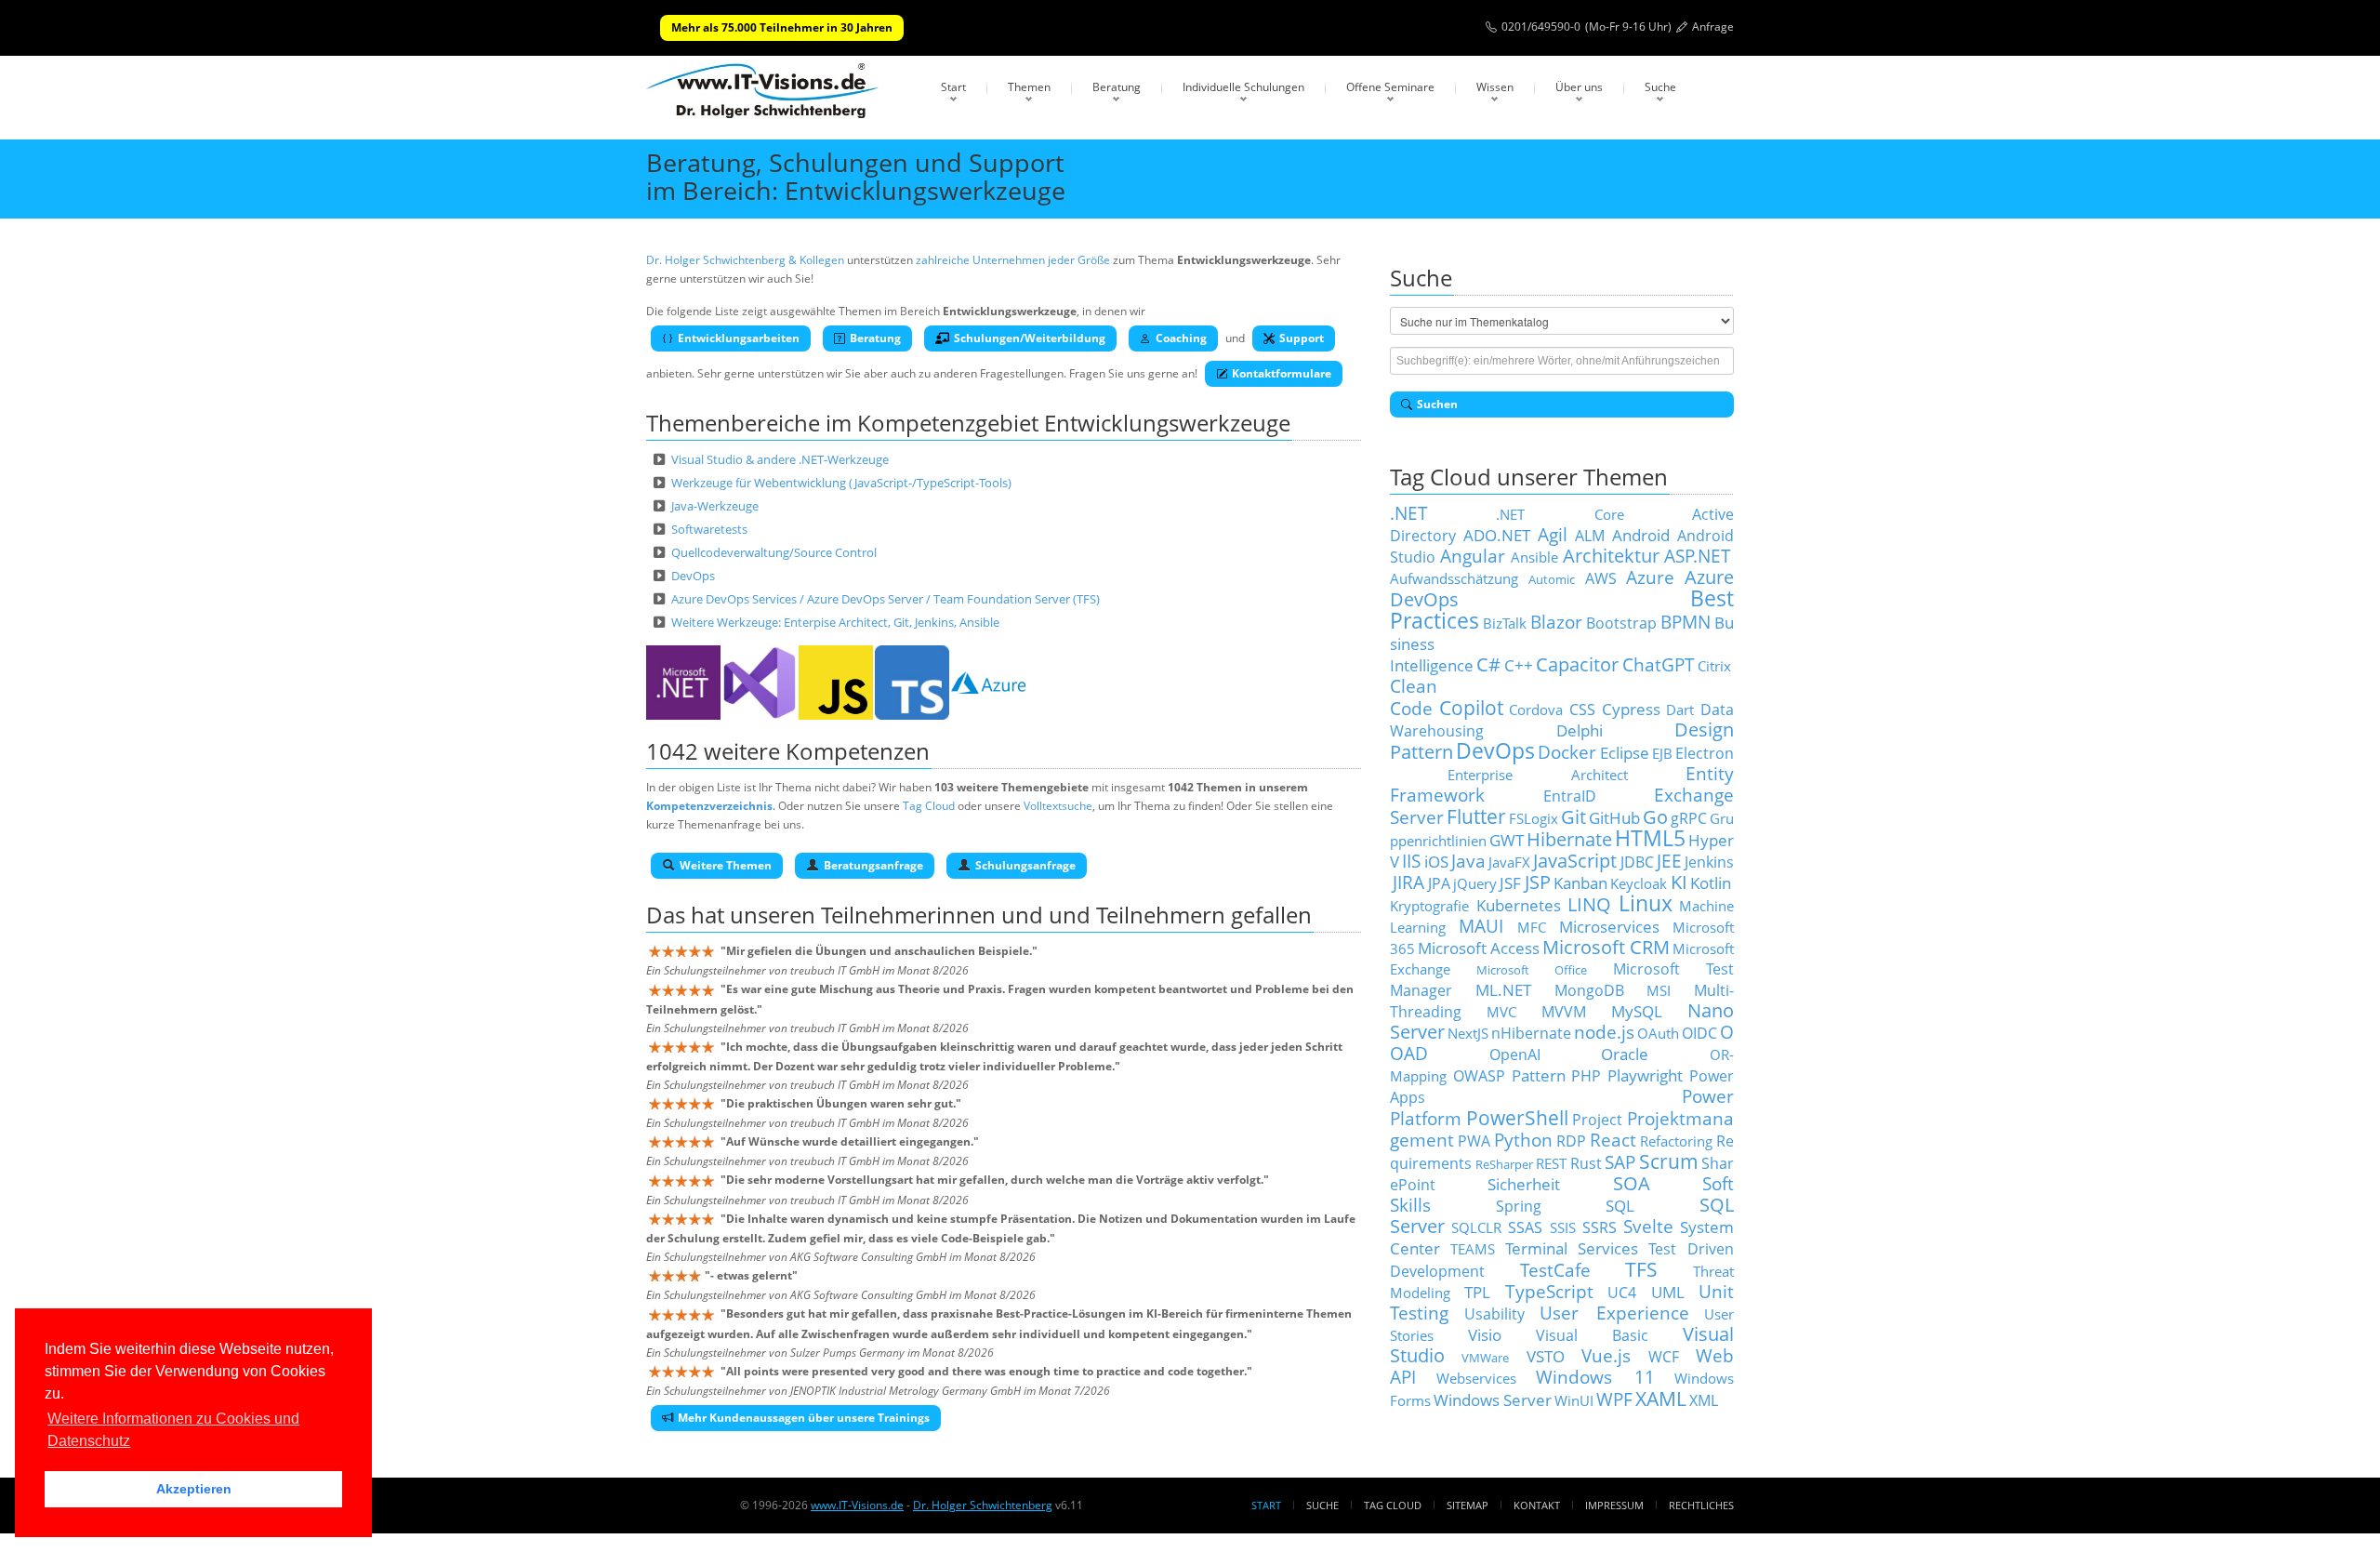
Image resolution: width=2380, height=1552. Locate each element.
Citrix (1714, 666)
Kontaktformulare (1282, 373)
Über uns (1579, 87)
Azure (1650, 577)
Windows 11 (1595, 1377)
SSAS (1525, 1227)
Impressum (1614, 1505)
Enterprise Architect (1538, 775)
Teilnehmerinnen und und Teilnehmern (1023, 915)
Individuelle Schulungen (1243, 87)
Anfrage (1713, 27)
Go (1655, 817)
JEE (1669, 861)
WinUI (1574, 1400)
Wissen (1495, 87)
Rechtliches (1701, 1505)
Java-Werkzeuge (715, 506)
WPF (1614, 1399)
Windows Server (1493, 1399)
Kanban (1580, 882)
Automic (1552, 579)
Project (1597, 1120)
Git (1573, 817)
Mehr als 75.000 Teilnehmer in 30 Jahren (782, 27)
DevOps (693, 576)
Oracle (1625, 1054)
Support (1302, 338)
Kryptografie (1429, 906)
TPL (1477, 1292)
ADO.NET (1497, 535)
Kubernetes (1519, 905)
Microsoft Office (1532, 970)
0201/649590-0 (1541, 27)
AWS (1601, 578)
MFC (1532, 927)
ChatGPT (1659, 664)
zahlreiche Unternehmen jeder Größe (1013, 260)
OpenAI (1515, 1055)
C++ (1519, 665)
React (1613, 1140)
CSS (1582, 710)
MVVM (1564, 1012)
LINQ (1589, 904)
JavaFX (1509, 862)
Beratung (1117, 87)
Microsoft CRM (1606, 947)
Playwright (1645, 1075)
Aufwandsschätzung (1454, 578)
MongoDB (1589, 990)
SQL (1620, 1205)
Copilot (1471, 707)
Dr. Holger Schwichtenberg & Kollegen (745, 260)
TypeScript (1549, 1291)
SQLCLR (1476, 1227)
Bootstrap (1621, 623)
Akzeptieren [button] (194, 1489)
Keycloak (1639, 883)
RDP (1571, 1141)
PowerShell (1517, 1117)
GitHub (1614, 817)
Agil (1553, 534)
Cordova (1536, 710)
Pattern (1539, 1075)
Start (953, 87)
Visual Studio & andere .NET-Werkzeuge (780, 459)
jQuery (1475, 883)
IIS (1411, 861)
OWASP (1479, 1076)
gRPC (1689, 818)
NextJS (1468, 1033)
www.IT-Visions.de (857, 1505)
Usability (1494, 1314)
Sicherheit (1524, 1184)
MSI (1659, 990)
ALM (1590, 536)
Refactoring (1676, 1141)
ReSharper (1504, 1164)
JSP (1538, 882)
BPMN (1686, 622)
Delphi (1580, 730)
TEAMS (1473, 1249)
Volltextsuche (1058, 806)
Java (1468, 861)
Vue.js (1606, 1355)
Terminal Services (1572, 1248)
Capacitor (1577, 664)
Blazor (1556, 622)
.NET (1409, 513)
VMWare (1485, 1358)
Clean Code (1414, 697)
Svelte (1648, 1226)
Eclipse (1625, 752)
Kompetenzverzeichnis (709, 806)
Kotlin (1711, 882)
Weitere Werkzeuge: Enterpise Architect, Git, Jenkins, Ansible (835, 622)
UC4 (1622, 1293)
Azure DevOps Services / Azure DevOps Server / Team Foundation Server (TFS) (886, 599)
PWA (1474, 1141)
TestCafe (1555, 1270)
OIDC (1699, 1033)
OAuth (1658, 1033)
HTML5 (1650, 838)
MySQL (1637, 1011)
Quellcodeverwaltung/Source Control (774, 552)
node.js (1604, 1032)
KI (1679, 882)
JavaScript (1575, 861)
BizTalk (1505, 623)
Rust (1586, 1163)
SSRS (1600, 1227)
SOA (1632, 1183)
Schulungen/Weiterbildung (1030, 338)
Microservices (1609, 926)
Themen (1029, 87)
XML (1704, 1400)
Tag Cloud (929, 806)
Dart (1680, 710)
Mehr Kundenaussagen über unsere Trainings (804, 1418)
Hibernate (1569, 839)
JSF (1510, 882)
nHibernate (1531, 1033)
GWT (1507, 840)
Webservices (1476, 1378)
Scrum (1669, 1161)
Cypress (1631, 709)
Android (1641, 535)
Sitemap (1468, 1505)
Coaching (1181, 338)
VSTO (1546, 1356)
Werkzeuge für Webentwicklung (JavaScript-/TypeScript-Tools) (841, 483)
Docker (1567, 752)
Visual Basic (1593, 1335)
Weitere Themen (726, 865)
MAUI (1481, 926)
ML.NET (1503, 989)
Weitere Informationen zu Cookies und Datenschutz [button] (173, 1430)
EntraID (1570, 796)
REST (1551, 1163)
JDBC (1637, 862)
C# (1488, 664)
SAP (1620, 1162)
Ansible (1534, 557)
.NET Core (1560, 514)
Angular (1473, 556)
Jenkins (1709, 862)
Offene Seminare (1390, 87)
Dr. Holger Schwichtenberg (983, 1505)
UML (1668, 1292)
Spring (1519, 1206)
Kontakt (1537, 1505)
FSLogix (1534, 818)
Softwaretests (709, 529)
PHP (1586, 1076)
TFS (1641, 1269)
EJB (1662, 753)
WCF (1664, 1357)
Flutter (1476, 816)
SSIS (1563, 1227)
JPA (1439, 883)
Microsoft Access (1479, 948)
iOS (1436, 861)
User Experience (1614, 1313)
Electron (1705, 753)
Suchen (1437, 404)
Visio (1485, 1334)
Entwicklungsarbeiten (739, 338)
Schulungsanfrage (1025, 865)
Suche (1660, 87)
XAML (1661, 1398)
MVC (1501, 1012)
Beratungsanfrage (873, 865)
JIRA (1408, 882)
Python (1523, 1140)
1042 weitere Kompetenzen (788, 751)
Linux (1646, 903)
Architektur (1611, 556)
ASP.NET (1698, 556)
